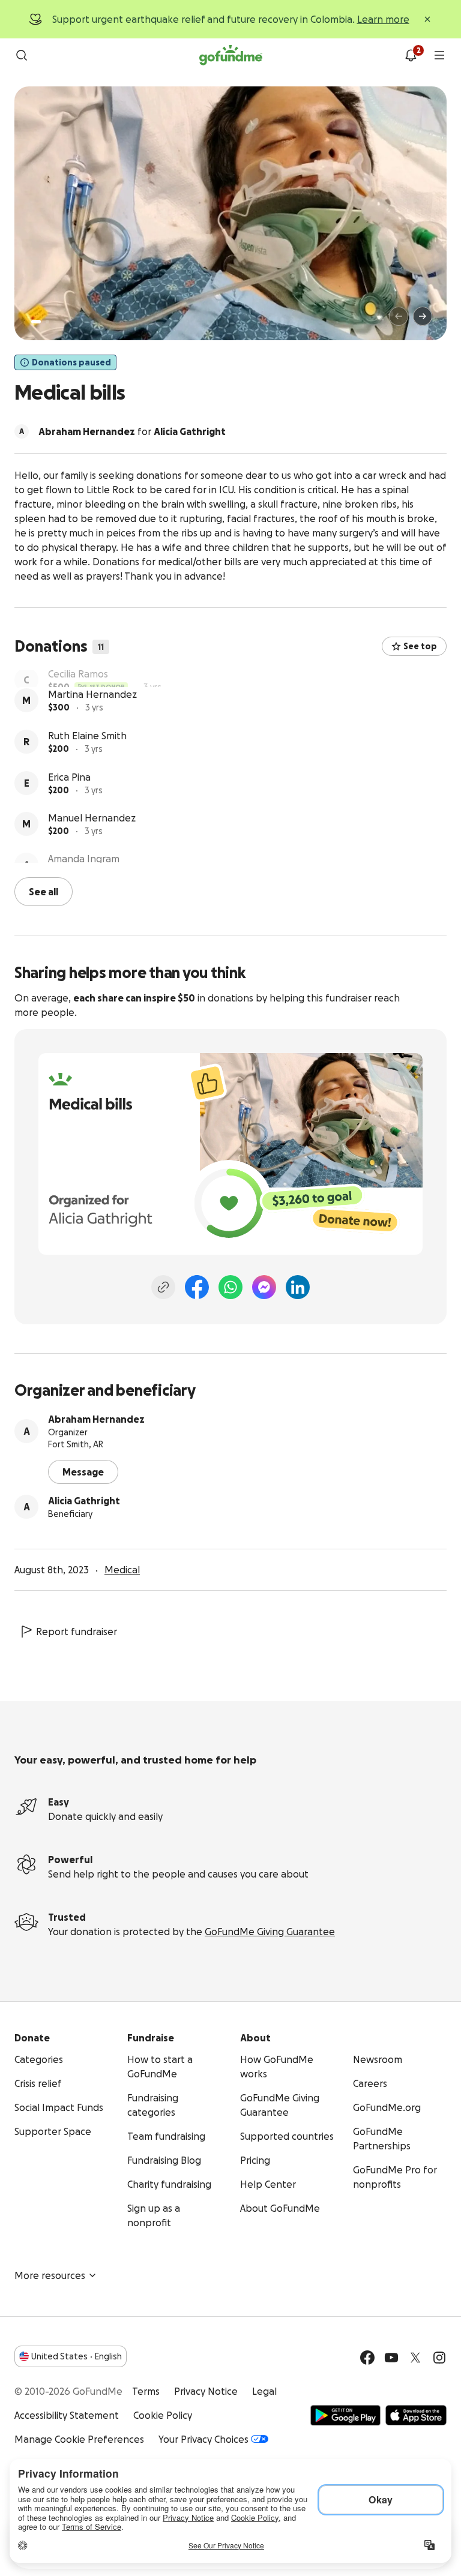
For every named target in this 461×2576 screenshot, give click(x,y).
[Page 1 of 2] (36, 322)
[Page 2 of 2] (47, 322)
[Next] (423, 316)
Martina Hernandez (92, 719)
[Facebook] (197, 1286)
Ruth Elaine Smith (87, 760)
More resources (50, 2274)
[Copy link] (163, 1286)
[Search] (22, 55)
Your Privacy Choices (203, 2438)
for (132, 431)
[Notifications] (411, 55)
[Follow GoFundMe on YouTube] (391, 2356)
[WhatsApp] (230, 1286)
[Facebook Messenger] (264, 1286)
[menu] (439, 55)
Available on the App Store (416, 2414)
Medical (122, 1569)
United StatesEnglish (77, 2355)
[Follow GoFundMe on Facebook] (367, 2356)
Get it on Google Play (345, 2414)
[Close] (427, 19)
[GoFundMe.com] (231, 55)
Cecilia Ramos (78, 677)
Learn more (383, 19)
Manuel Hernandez (92, 842)
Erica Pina (69, 802)
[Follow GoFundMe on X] (415, 2356)
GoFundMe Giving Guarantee (270, 1930)
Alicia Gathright (84, 1500)
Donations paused (71, 362)
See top (420, 646)
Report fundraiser (77, 1630)
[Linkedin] (298, 1286)
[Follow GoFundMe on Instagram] (439, 2356)
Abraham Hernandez (96, 1418)
